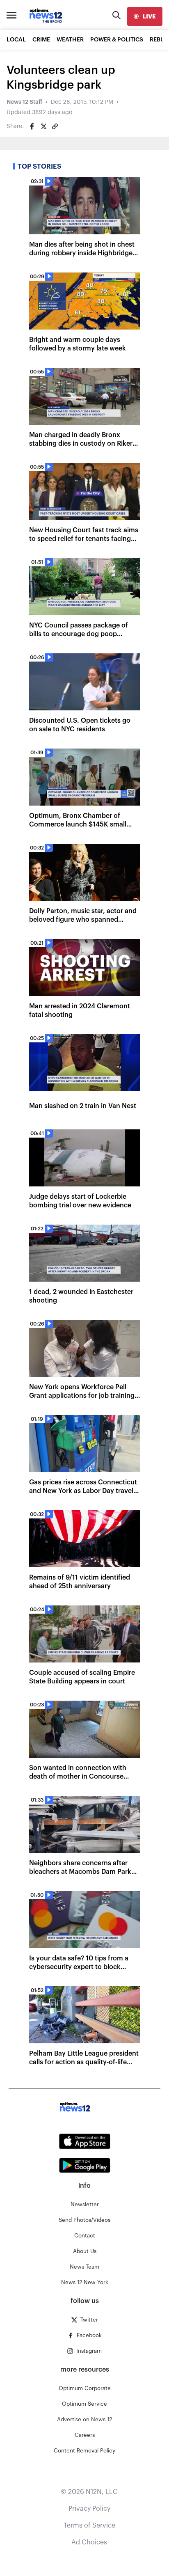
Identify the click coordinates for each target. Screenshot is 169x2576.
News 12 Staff (24, 102)
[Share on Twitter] (43, 126)
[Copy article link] (55, 126)
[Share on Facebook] (32, 126)
